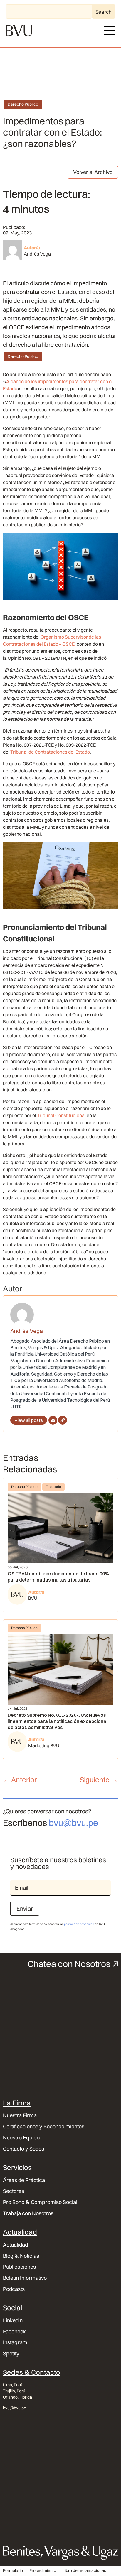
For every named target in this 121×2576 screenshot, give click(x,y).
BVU (33, 1598)
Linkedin (13, 2320)
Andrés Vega (37, 254)
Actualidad (15, 2245)
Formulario (13, 2571)
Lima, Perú (13, 2385)
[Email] (53, 1420)
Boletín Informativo (25, 2278)
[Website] (63, 1420)
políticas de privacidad (79, 1924)
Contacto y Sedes (23, 2149)
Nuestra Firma (20, 2115)
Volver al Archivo (93, 172)
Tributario (53, 1487)
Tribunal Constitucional (61, 1115)
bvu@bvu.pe (73, 1823)
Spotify (11, 2354)
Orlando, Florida (17, 2397)
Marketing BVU (44, 1745)
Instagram (15, 2342)
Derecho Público (23, 104)
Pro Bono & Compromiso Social (40, 2202)
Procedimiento (43, 2571)
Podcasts (14, 2289)
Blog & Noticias (21, 2256)
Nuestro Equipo (21, 2138)
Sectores (14, 2191)
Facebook (15, 2332)
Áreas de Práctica (24, 2180)
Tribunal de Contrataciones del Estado (50, 752)
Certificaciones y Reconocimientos (44, 2127)
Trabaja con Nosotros (28, 2213)
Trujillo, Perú (14, 2391)
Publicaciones (19, 2267)
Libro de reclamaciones (84, 2571)
